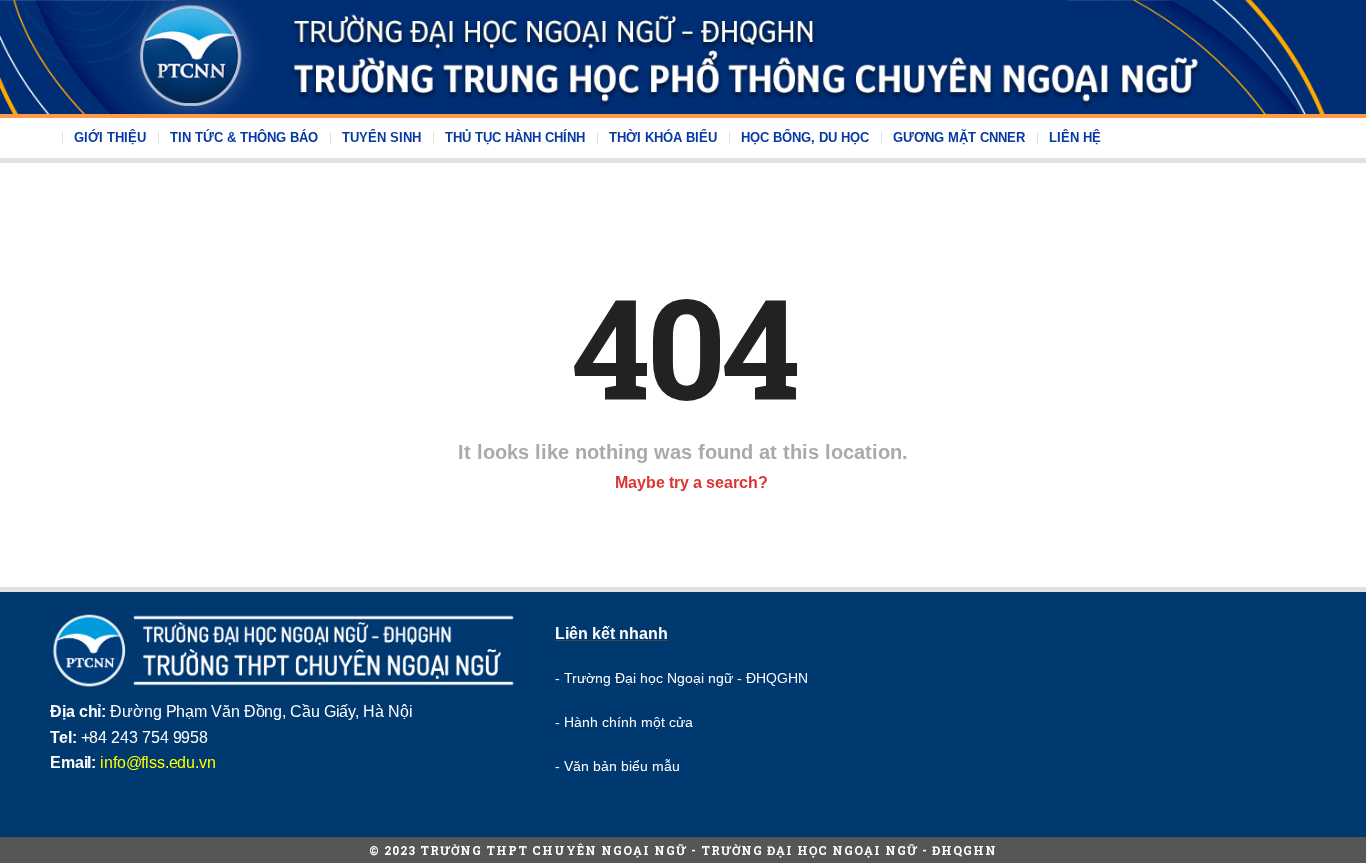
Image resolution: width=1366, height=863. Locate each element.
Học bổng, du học (805, 137)
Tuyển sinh (381, 137)
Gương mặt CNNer (959, 137)
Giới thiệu (110, 137)
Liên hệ (1075, 137)
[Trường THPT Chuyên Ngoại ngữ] (683, 57)
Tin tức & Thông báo (244, 137)
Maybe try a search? (689, 482)
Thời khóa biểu (663, 137)
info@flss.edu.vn (157, 762)
